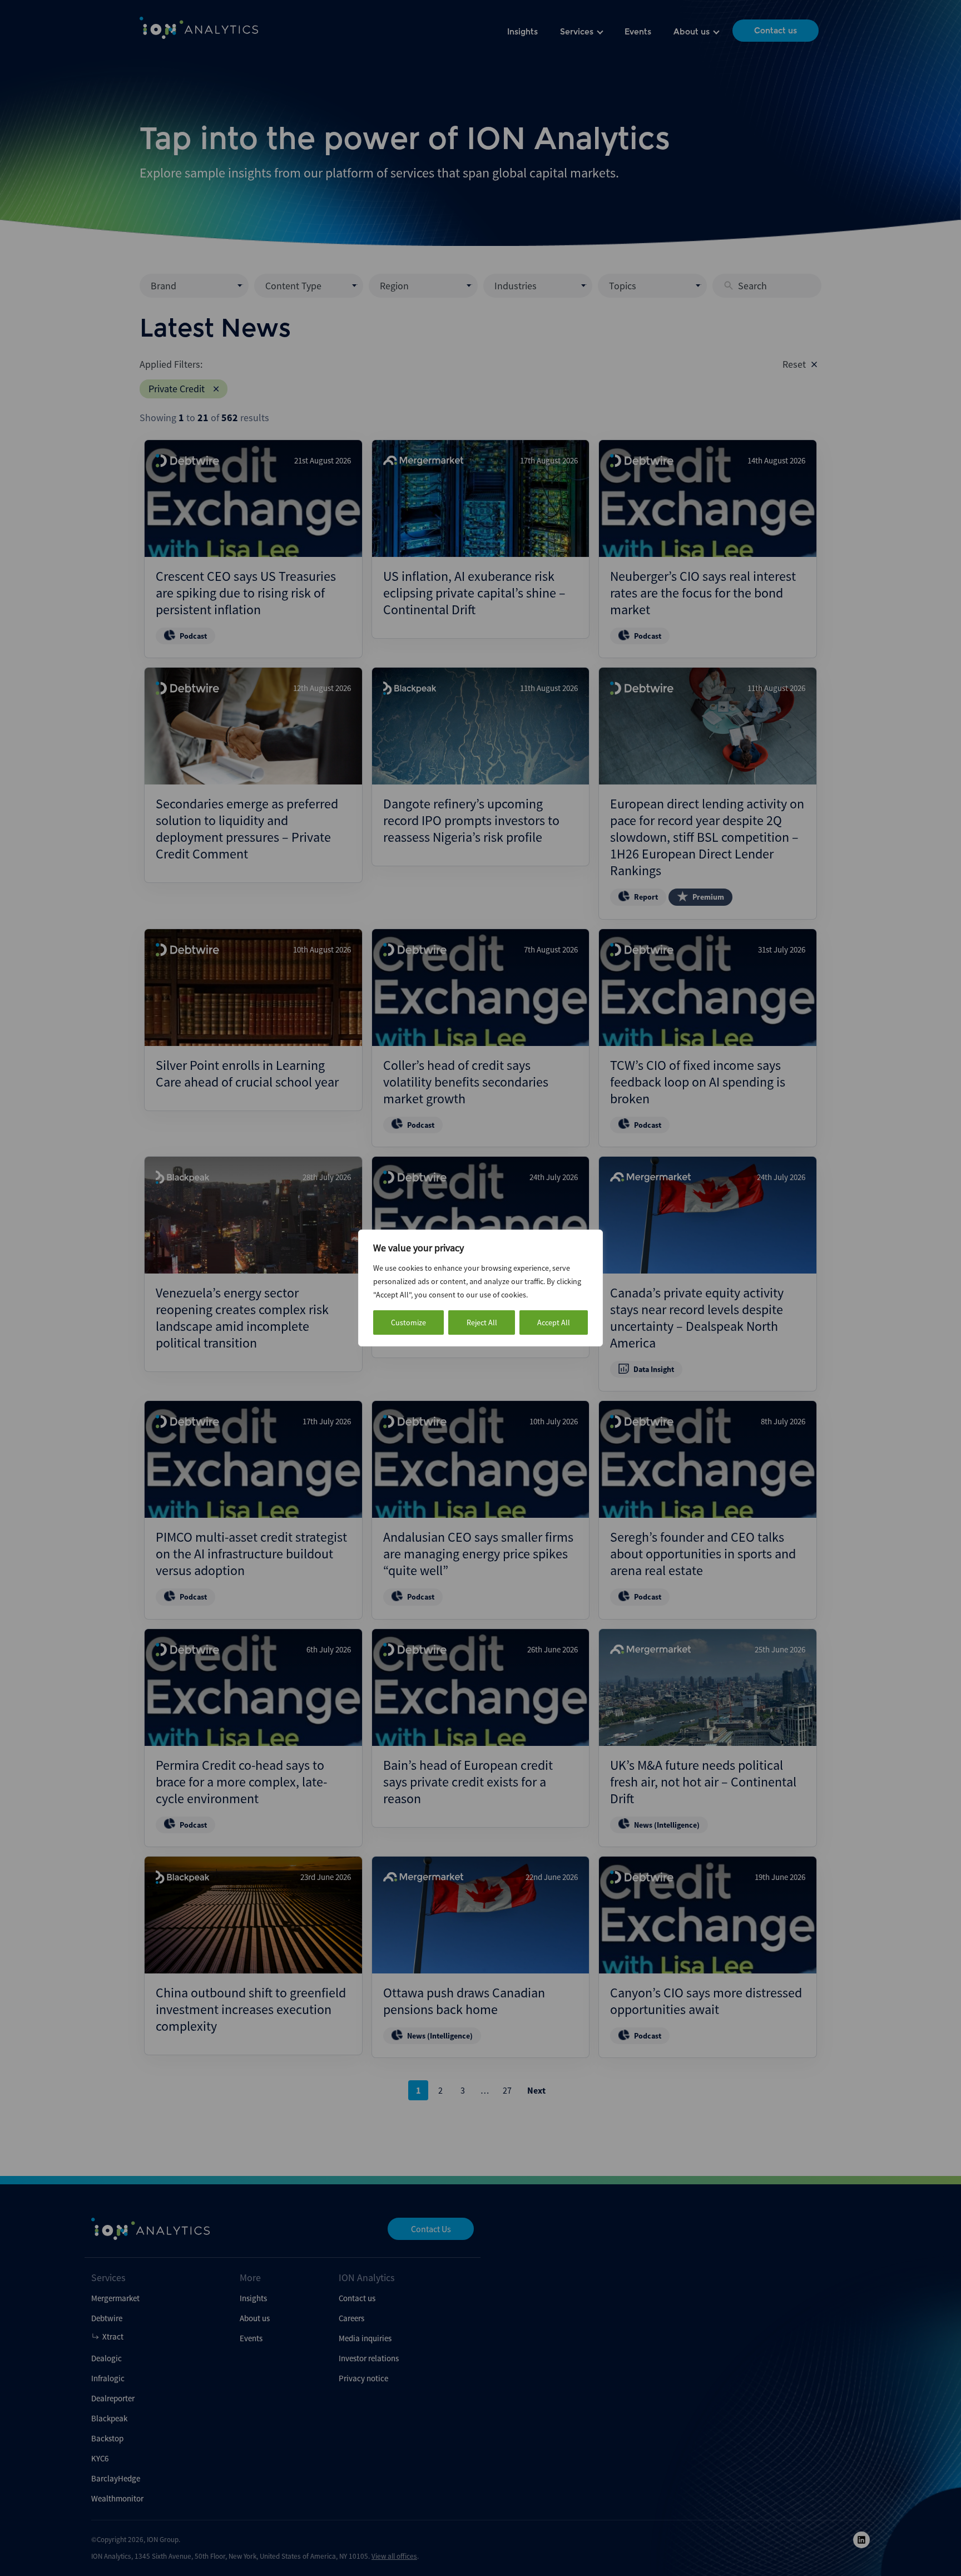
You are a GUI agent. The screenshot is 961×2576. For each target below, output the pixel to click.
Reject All (482, 1322)
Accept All (554, 1322)
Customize (408, 1322)
